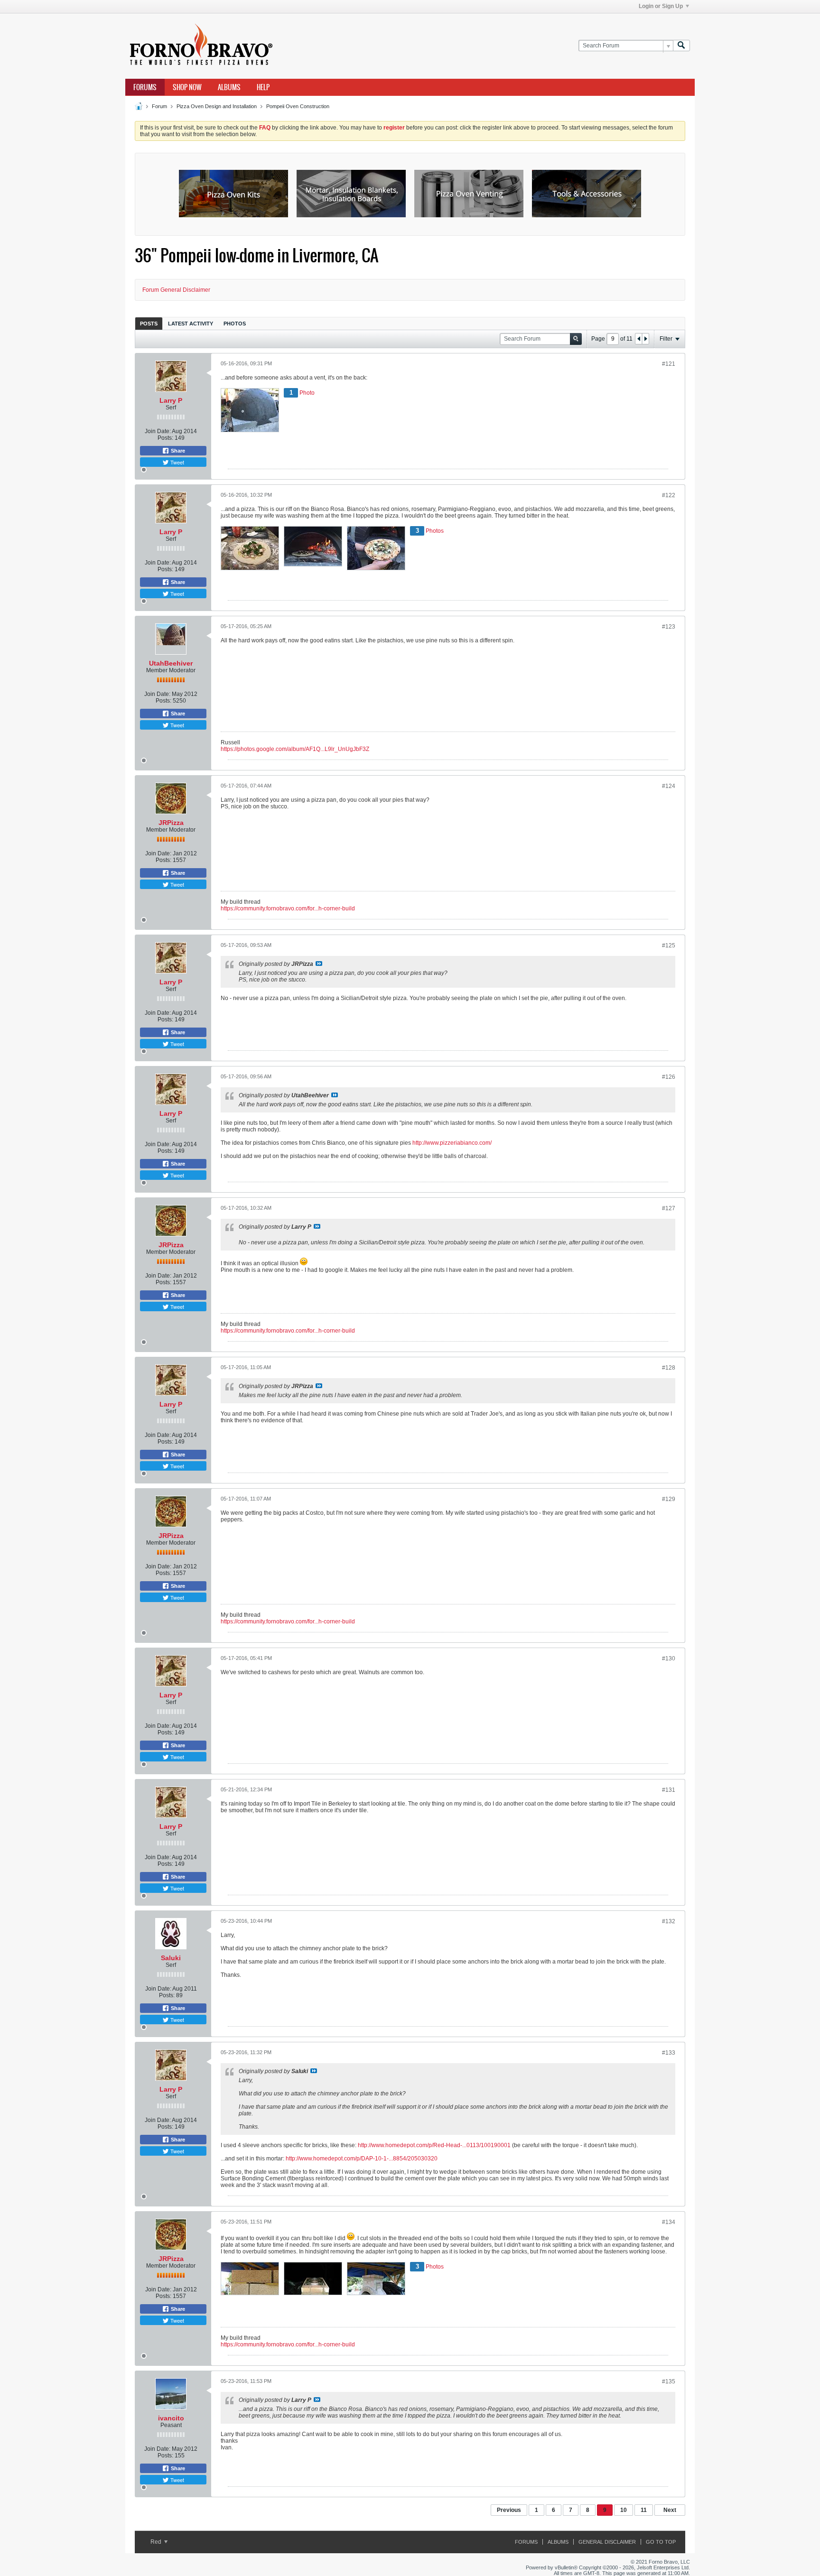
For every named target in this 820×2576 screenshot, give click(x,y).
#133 (669, 2053)
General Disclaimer (607, 2542)
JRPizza (171, 823)
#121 (669, 364)
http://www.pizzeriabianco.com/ (452, 1143)
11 (644, 2510)
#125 (669, 945)
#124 (669, 786)
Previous (509, 2510)
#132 (669, 1921)
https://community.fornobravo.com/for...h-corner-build (288, 908)
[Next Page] (645, 339)
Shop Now (187, 87)
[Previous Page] (639, 339)
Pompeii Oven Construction (298, 106)
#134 (669, 2222)
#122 (669, 495)
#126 (669, 1077)
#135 (669, 2381)
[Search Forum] (681, 46)
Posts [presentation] (149, 324)
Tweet (177, 462)
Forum (159, 106)
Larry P (171, 400)
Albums (229, 87)
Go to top (661, 2542)
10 (624, 2510)
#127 (669, 1208)
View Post (319, 964)
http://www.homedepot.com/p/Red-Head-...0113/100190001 (434, 2145)
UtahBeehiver (171, 663)
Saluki (171, 1958)
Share (177, 451)
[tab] (149, 323)
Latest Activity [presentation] (191, 324)
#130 (669, 1659)
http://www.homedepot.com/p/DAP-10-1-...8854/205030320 (362, 2159)
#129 (669, 1499)
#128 (669, 1368)
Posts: (165, 438)
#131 (669, 1790)
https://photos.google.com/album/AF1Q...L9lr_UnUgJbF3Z (295, 749)
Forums (145, 87)
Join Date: (158, 431)
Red (157, 2542)
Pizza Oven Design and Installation (217, 106)
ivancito (171, 2418)
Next (670, 2510)
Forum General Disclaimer (176, 290)
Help (263, 87)
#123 (669, 627)
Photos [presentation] (235, 324)
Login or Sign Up (661, 6)
